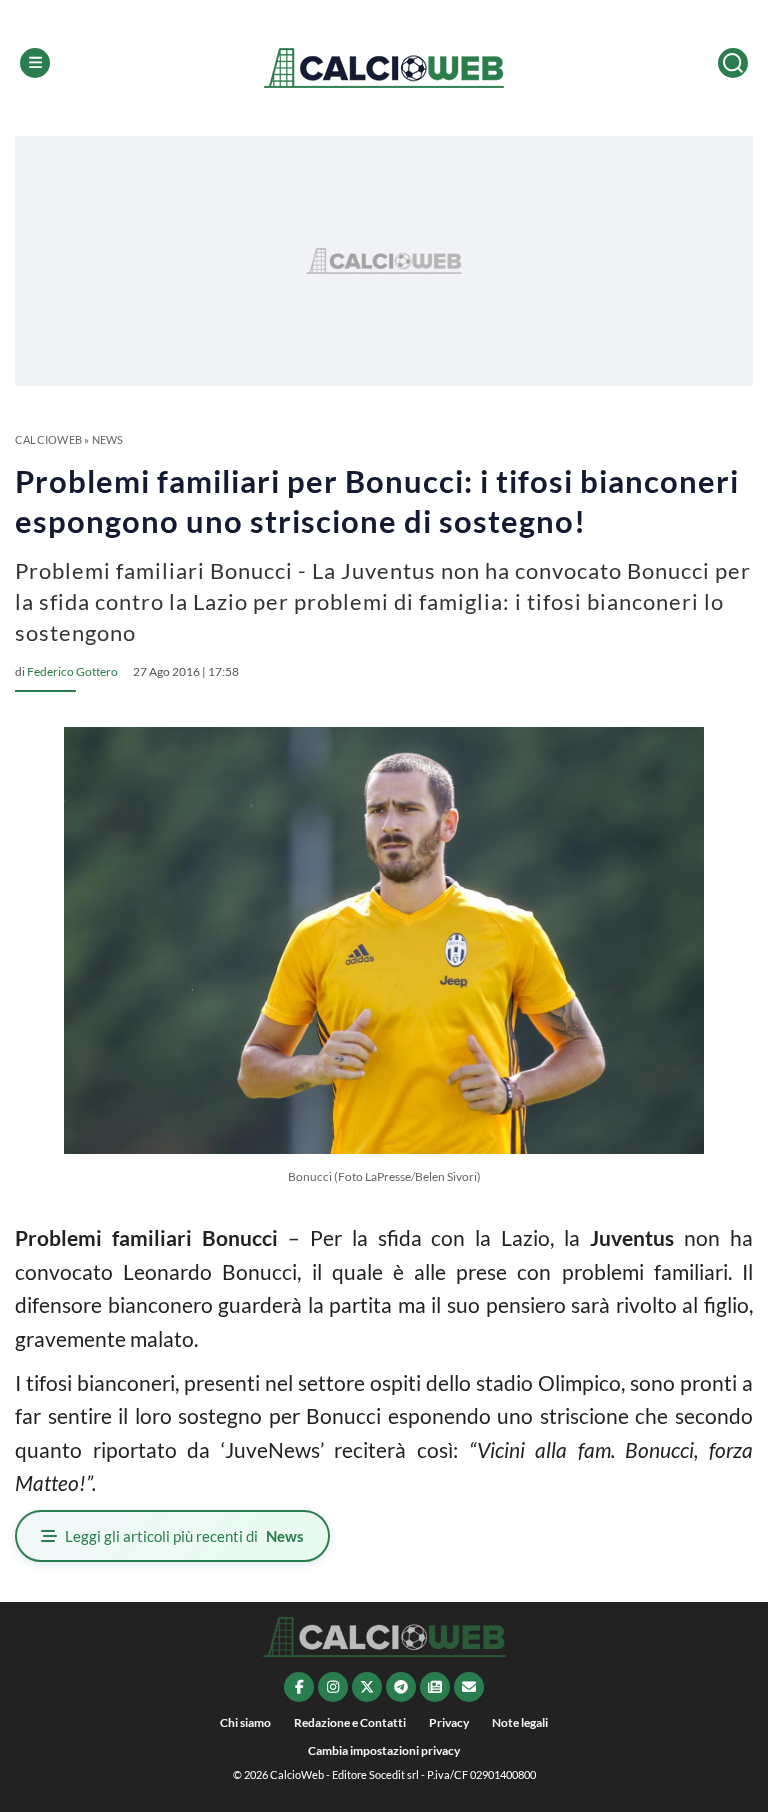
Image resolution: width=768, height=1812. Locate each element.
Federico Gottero (72, 671)
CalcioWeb (48, 439)
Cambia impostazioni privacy (384, 1750)
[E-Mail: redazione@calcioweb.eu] (469, 1687)
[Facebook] (299, 1687)
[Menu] (35, 63)
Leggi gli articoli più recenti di (184, 1536)
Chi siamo (245, 1722)
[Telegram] (401, 1687)
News (108, 439)
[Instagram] (333, 1687)
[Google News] (435, 1687)
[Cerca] (733, 63)
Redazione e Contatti (350, 1722)
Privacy (449, 1722)
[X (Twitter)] (367, 1687)
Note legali (520, 1722)
